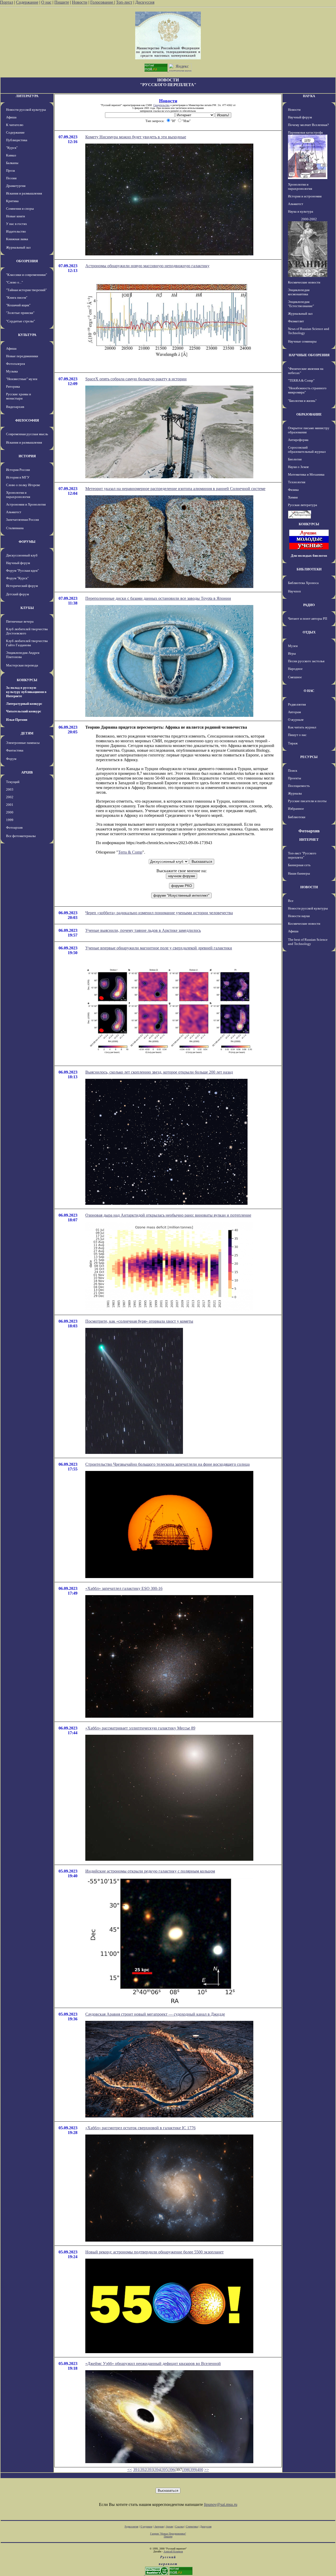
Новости (80, 2)
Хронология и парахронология (18, 495)
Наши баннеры (299, 873)
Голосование (102, 2)
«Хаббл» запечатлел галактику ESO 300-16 (124, 1588)
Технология (297, 482)
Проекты (295, 778)
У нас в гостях (17, 224)
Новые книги (15, 216)
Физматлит (296, 321)
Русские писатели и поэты (307, 801)
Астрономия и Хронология (26, 504)
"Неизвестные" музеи (22, 379)
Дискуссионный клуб (22, 555)
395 (165, 2470)
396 (172, 2470)
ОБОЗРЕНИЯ (27, 261)
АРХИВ (27, 772)
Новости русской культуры (26, 110)
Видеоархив (15, 407)
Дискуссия (145, 2)
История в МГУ (18, 477)
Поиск (293, 771)
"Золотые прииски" (20, 313)
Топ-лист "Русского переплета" (302, 855)
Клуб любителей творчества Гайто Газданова (27, 643)
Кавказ (11, 155)
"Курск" (12, 148)
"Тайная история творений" (26, 290)
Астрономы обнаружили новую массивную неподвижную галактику (147, 266)
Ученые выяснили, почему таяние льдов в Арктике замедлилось (143, 930)
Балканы (12, 163)
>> (207, 2470)
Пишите (62, 2)
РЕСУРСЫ (309, 757)
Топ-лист (124, 2)
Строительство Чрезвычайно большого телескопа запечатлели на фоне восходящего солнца (167, 1464)
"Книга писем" (17, 298)
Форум (11, 759)
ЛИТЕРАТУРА (27, 96)
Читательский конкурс (24, 711)
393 (150, 2470)
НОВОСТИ (309, 887)
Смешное (295, 677)
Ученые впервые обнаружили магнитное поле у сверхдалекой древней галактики (159, 948)
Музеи (293, 646)
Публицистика (17, 140)
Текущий (13, 782)
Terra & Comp (130, 852)
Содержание (27, 2)
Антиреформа (298, 440)
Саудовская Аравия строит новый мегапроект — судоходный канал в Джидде (155, 2014)
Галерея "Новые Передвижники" (168, 2534)
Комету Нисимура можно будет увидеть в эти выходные (136, 137)
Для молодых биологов (309, 556)
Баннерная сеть (299, 865)
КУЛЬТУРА (27, 335)
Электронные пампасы (23, 743)
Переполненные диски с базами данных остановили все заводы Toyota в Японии (158, 598)
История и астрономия (305, 196)
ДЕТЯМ (27, 733)
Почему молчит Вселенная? (308, 125)
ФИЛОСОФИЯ (27, 420)
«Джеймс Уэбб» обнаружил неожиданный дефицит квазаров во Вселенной (153, 2364)
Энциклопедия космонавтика (299, 292)
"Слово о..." (14, 282)
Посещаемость (299, 786)
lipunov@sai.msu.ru (221, 2504)
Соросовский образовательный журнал (307, 450)
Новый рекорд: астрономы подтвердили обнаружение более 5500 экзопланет (154, 2252)
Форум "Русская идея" (22, 571)
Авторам (294, 712)
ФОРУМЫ (27, 542)
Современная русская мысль (27, 434)
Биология (295, 459)
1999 (10, 820)
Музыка (12, 371)
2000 (10, 812)
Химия (293, 497)
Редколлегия (297, 704)
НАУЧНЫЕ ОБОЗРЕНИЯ (309, 355)
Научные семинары (302, 341)
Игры (292, 653)
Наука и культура (301, 211)
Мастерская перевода (22, 665)
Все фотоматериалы (21, 836)
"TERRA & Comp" (301, 380)
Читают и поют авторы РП (308, 619)
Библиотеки (297, 817)
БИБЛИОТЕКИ (309, 569)
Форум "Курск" (17, 578)
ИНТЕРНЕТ (309, 840)
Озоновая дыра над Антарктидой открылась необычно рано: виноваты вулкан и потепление (168, 1215)
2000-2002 (309, 219)
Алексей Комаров (173, 2551)
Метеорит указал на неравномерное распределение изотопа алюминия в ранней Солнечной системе (175, 489)
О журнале (296, 720)
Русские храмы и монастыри (19, 396)
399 (193, 2470)
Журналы (295, 793)
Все (291, 901)
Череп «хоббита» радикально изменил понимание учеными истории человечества (159, 913)
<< (130, 2470)
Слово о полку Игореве (23, 485)
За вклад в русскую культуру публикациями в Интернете (26, 692)
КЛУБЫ (27, 608)
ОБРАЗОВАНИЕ (309, 414)
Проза (10, 170)
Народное (295, 669)
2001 (10, 805)
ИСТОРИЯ (27, 456)
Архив (169, 2527)
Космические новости (304, 282)
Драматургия (16, 186)
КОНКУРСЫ (27, 680)
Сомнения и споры (20, 209)
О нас (46, 2)
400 (200, 2470)
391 (136, 2470)
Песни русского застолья (306, 661)
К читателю (15, 125)
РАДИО (309, 605)
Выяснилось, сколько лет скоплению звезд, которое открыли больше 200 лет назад (159, 1072)
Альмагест (14, 512)
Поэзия (11, 178)
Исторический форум (22, 586)
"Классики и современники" (27, 275)
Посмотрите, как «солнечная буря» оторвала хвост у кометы (139, 1321)
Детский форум (17, 594)
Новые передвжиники (22, 356)
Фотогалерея (15, 364)
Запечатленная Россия (22, 520)
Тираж (293, 743)
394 (157, 2470)
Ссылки (179, 2527)
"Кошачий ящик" (18, 305)
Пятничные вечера (20, 621)
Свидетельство (161, 105)
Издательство (16, 231)
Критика (12, 201)
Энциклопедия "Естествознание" (301, 304)
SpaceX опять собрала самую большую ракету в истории (136, 379)
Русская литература (303, 505)
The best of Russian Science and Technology (308, 942)
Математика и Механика (306, 474)
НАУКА (309, 96)
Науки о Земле (298, 467)
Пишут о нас (297, 735)
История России (18, 470)
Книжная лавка (17, 239)
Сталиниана (15, 528)
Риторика (13, 387)
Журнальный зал (18, 247)
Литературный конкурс (24, 704)
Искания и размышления (24, 193)
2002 (10, 797)
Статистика (192, 2527)
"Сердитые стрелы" (20, 321)
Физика (293, 490)
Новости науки (299, 916)
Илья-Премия (17, 720)
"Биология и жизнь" (302, 401)
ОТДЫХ (309, 632)
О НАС (309, 691)
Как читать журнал (302, 727)
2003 (10, 789)
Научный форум (18, 563)
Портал (7, 2)
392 (143, 2470)
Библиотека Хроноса (303, 583)
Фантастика (15, 750)
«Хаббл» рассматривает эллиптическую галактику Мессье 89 (140, 1728)
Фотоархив (14, 827)
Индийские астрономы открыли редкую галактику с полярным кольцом (150, 1871)
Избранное (296, 809)
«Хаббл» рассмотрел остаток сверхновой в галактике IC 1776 (140, 2128)
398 (186, 2470)
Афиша (11, 117)
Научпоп (294, 591)
